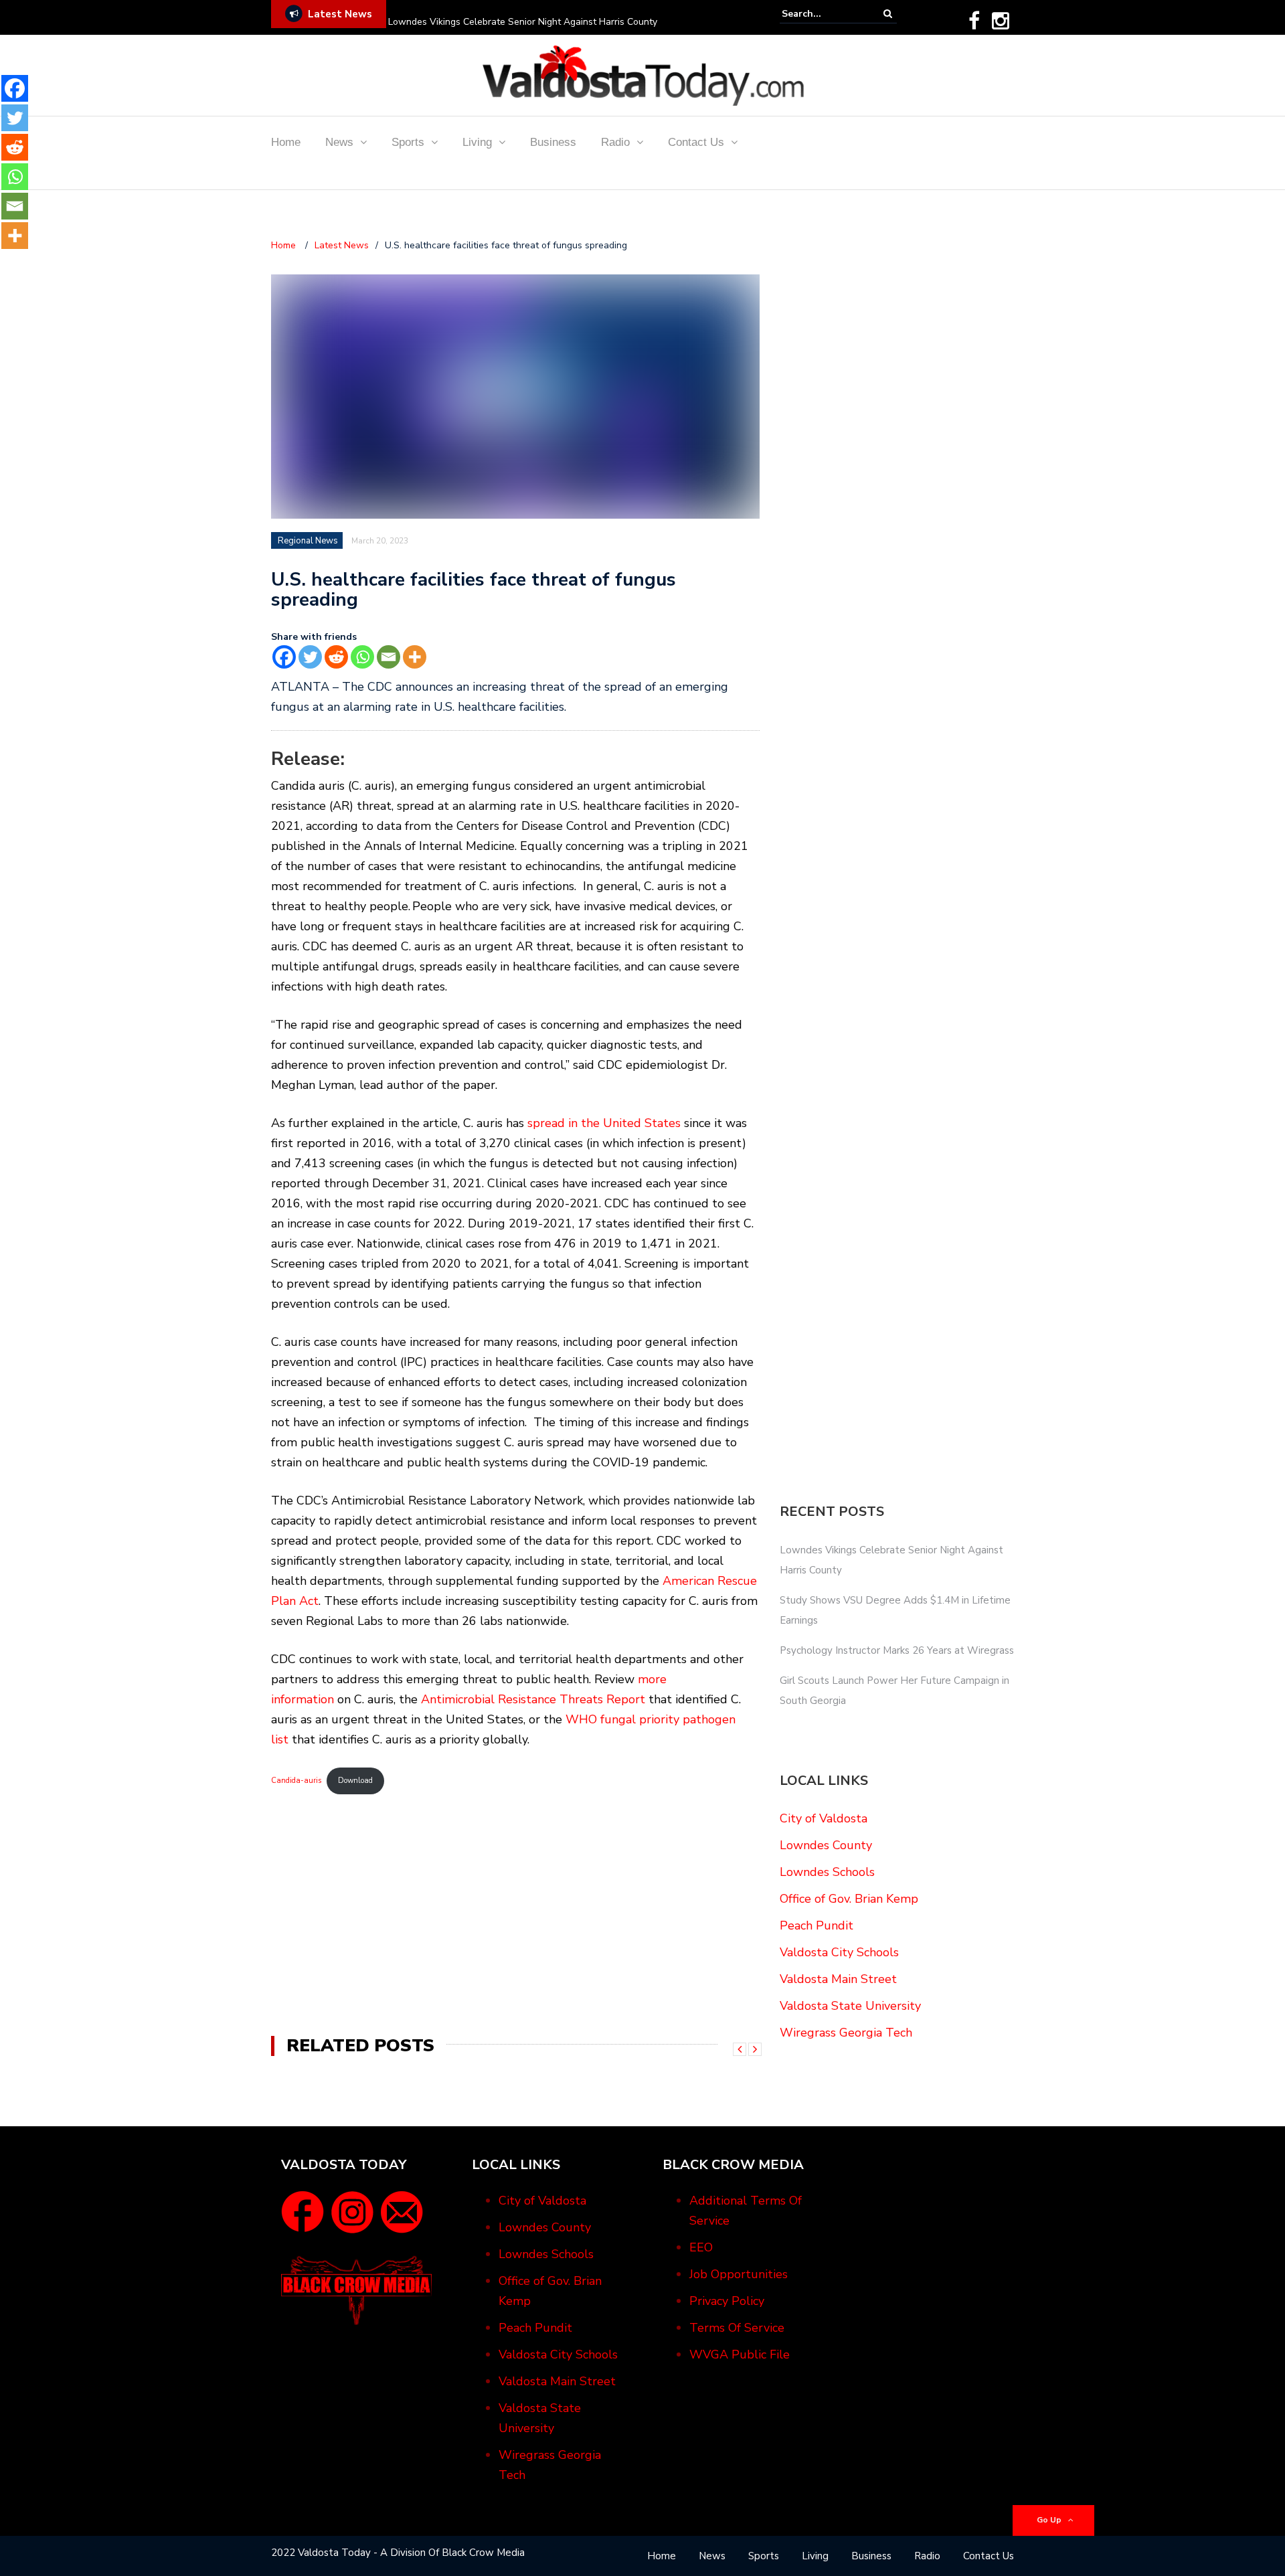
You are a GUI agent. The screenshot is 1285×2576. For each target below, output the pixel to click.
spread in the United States (604, 1123)
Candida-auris (296, 1781)
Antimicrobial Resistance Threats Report (533, 1699)
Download (355, 1781)
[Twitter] (310, 657)
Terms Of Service (737, 2328)
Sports (408, 142)
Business (553, 142)
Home (286, 142)
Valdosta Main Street (838, 1979)
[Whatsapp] (362, 657)
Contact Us (696, 142)
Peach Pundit (817, 1925)
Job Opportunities (739, 2274)
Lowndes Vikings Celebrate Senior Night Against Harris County (523, 22)
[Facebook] (974, 21)
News (339, 142)
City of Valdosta (824, 1818)
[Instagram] (1001, 21)
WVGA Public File (740, 2354)
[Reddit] (336, 657)
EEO (701, 2247)
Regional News (308, 541)
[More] (415, 657)
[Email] (389, 657)
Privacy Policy (727, 2301)
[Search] (888, 14)
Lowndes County (826, 1845)
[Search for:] (823, 14)
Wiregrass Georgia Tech (846, 2033)
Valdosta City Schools (839, 1952)
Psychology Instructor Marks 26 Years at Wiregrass (897, 1650)
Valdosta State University (850, 2006)
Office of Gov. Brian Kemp (849, 1899)
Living (477, 142)
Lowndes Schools (827, 1872)
